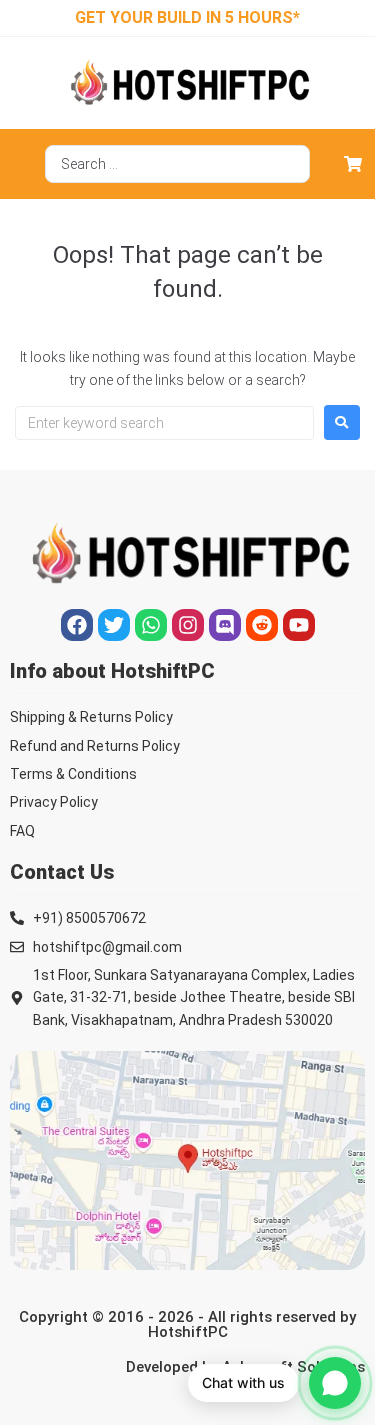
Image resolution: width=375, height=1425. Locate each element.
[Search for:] (164, 423)
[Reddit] (262, 625)
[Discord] (225, 625)
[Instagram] (188, 625)
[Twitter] (114, 625)
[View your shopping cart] (355, 164)
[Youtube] (299, 625)
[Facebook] (77, 625)
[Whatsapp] (151, 625)
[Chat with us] (335, 1383)
